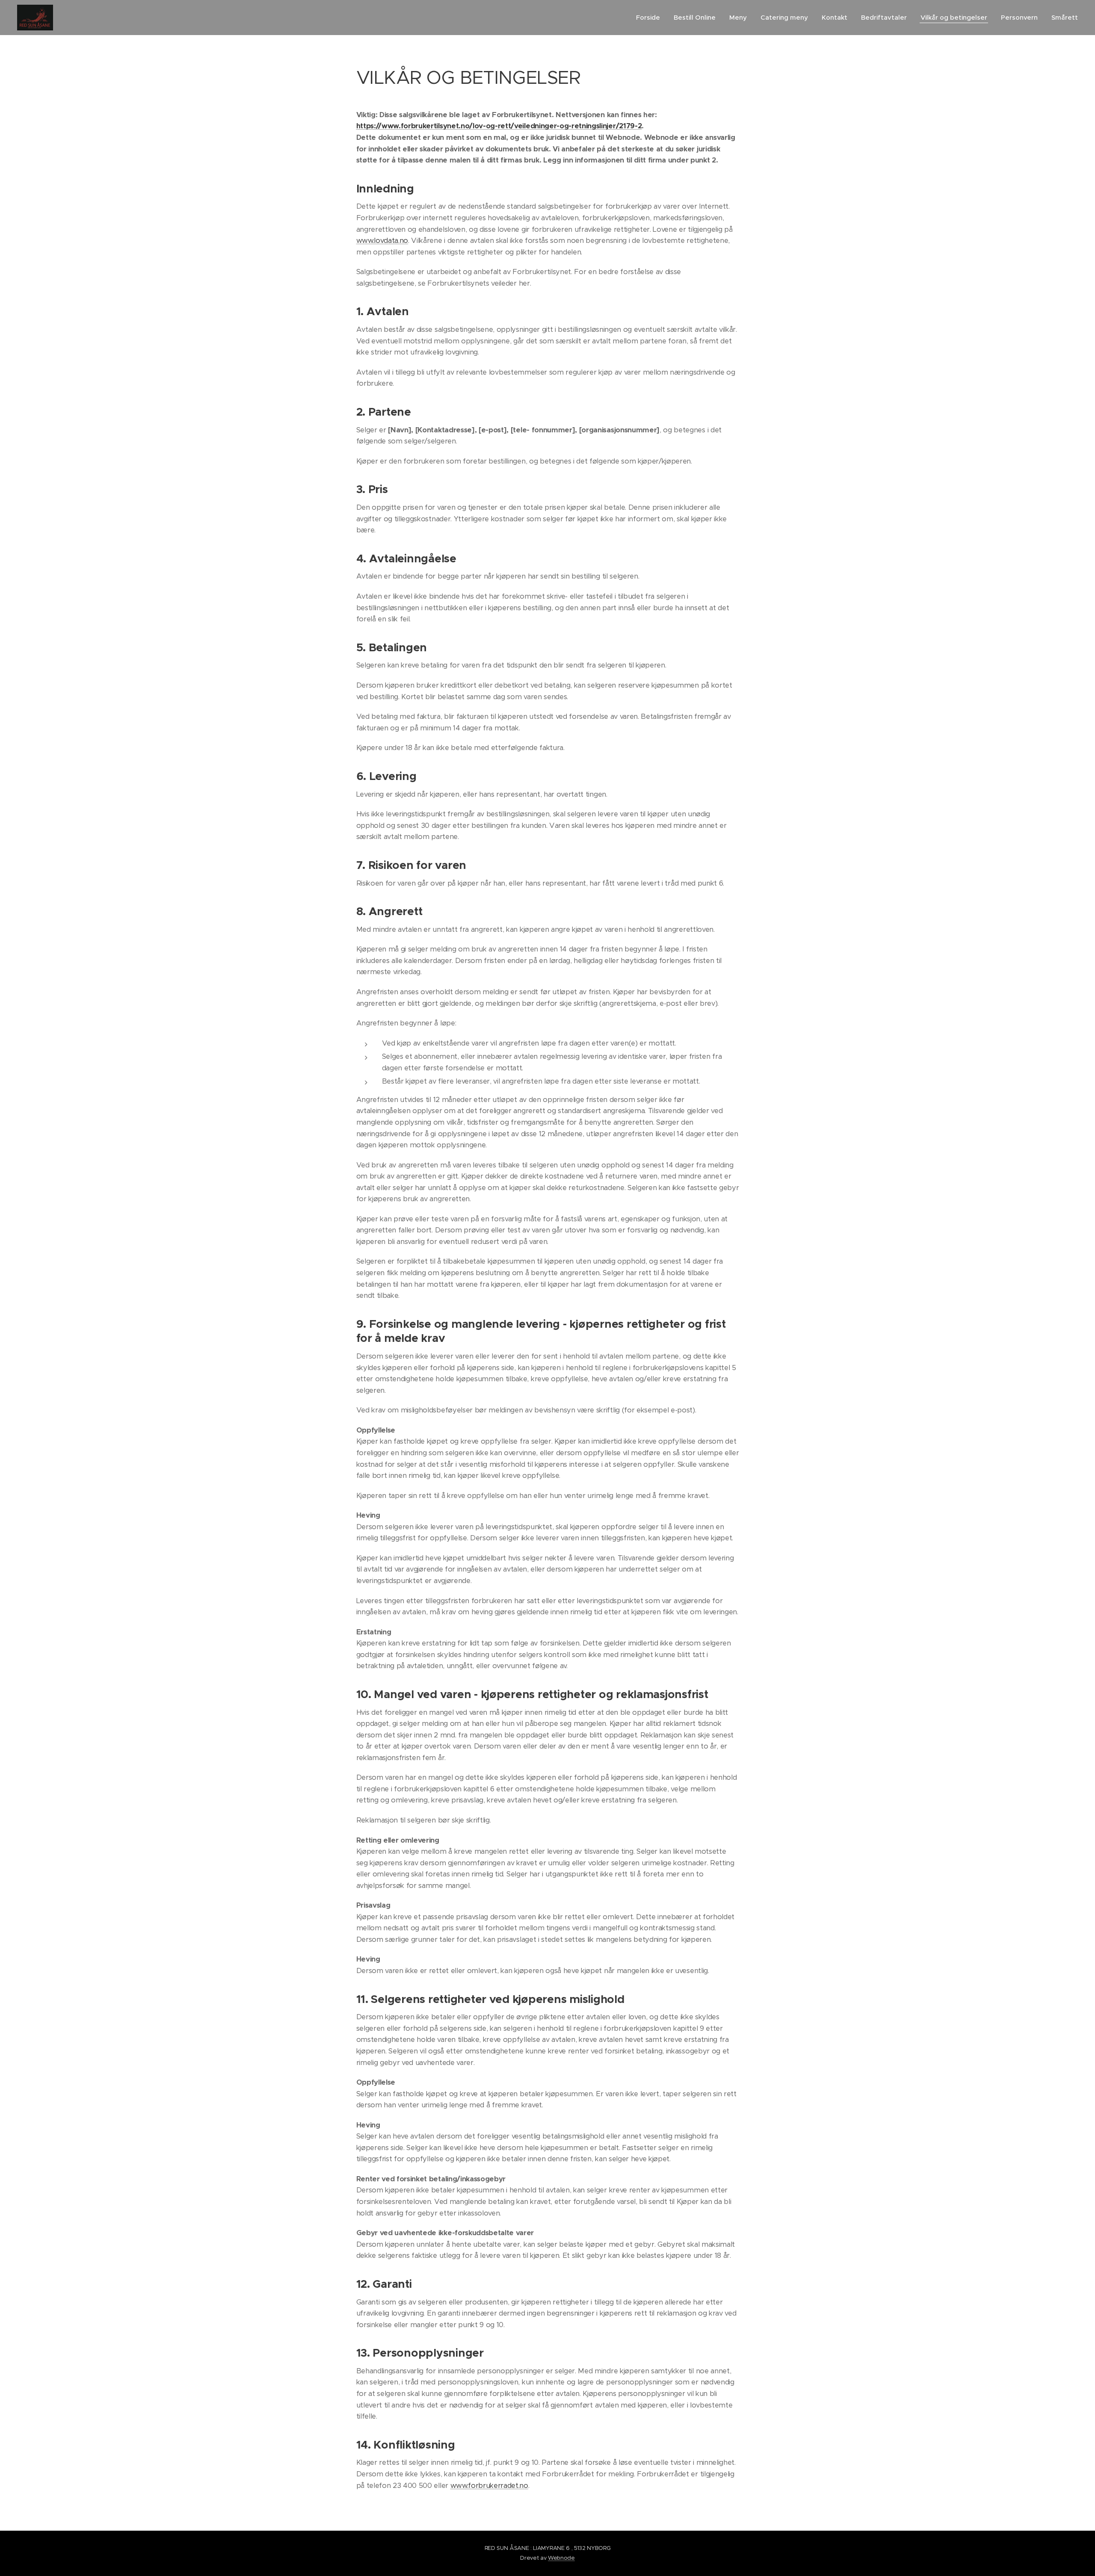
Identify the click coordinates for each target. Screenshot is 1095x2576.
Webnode (561, 2558)
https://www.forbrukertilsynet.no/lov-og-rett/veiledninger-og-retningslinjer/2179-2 (499, 126)
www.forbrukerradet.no (489, 2486)
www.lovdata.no (382, 241)
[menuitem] (650, 18)
